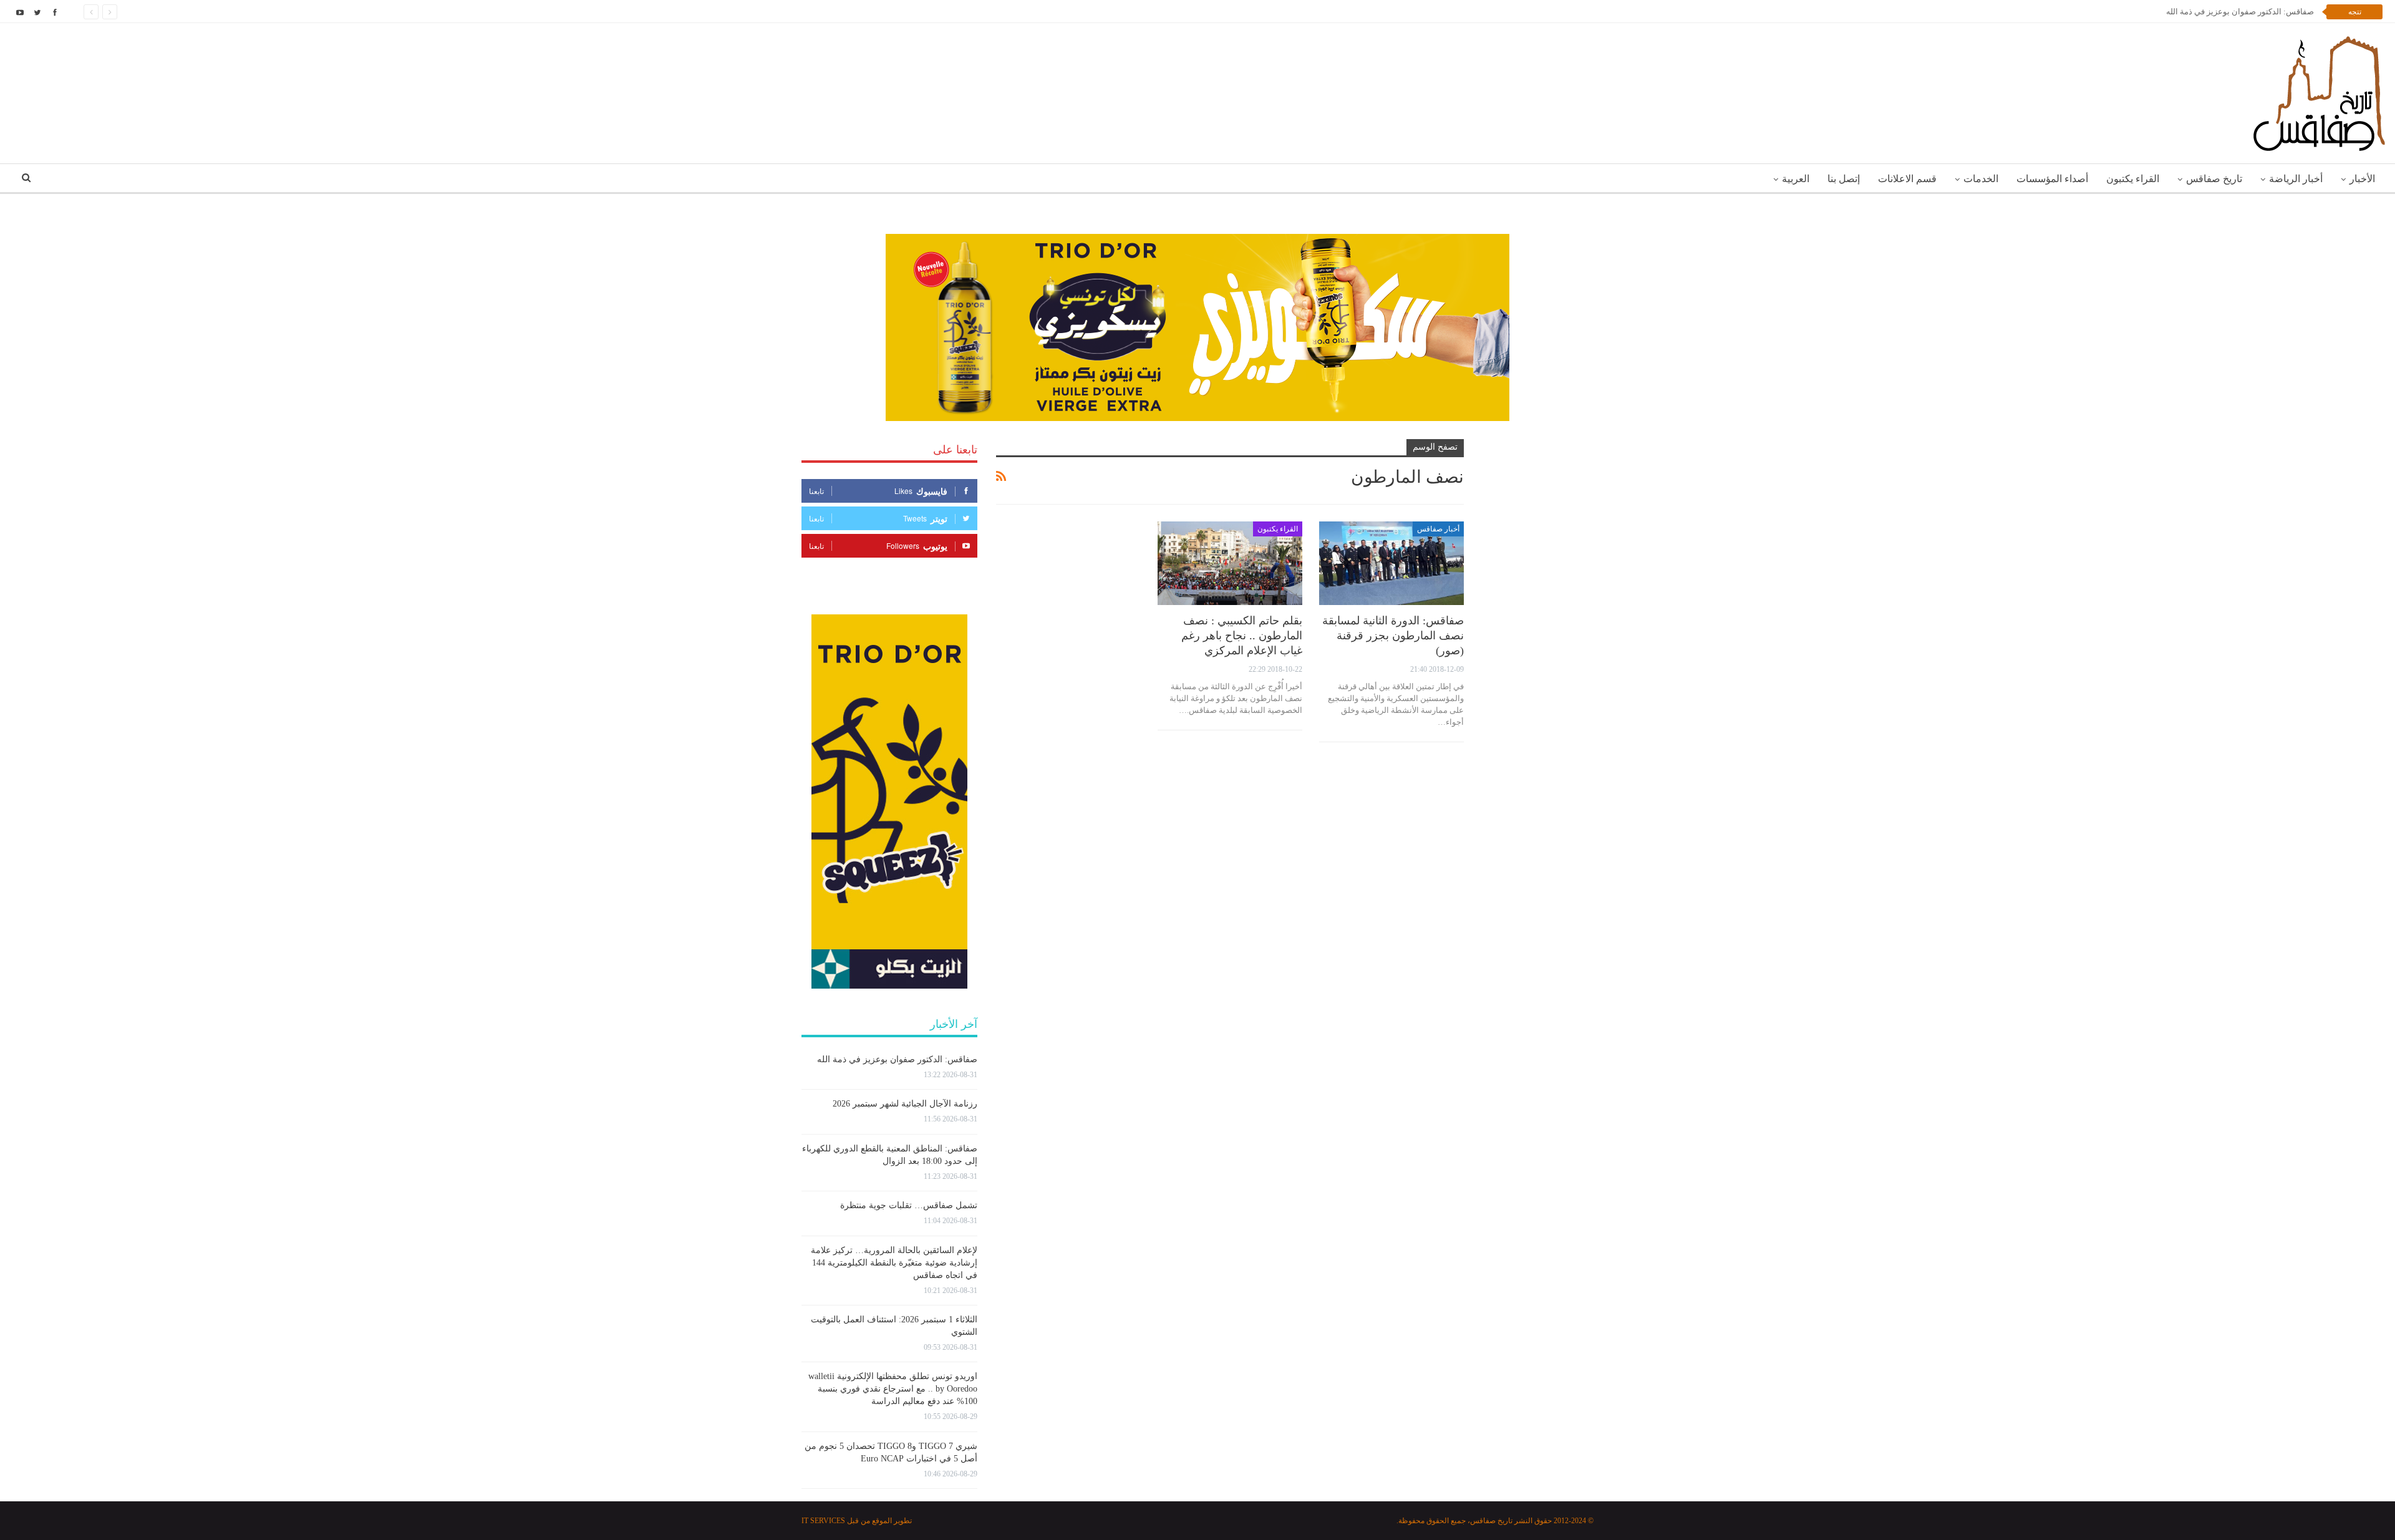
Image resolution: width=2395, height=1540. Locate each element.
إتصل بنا (1844, 179)
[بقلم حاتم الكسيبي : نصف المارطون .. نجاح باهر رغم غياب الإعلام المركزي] (1230, 564)
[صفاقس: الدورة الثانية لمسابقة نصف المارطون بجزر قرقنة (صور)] (1391, 564)
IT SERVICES (823, 1521)
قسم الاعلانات (1907, 179)
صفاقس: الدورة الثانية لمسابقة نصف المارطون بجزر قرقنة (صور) (1393, 636)
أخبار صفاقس (1438, 529)
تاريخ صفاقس (2214, 179)
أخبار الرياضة (2296, 179)
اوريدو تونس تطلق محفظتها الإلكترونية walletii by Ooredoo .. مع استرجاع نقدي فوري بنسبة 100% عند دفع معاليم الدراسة (893, 1389)
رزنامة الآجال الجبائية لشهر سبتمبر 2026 (2246, 12)
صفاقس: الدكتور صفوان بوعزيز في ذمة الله (897, 1059)
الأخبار (2362, 179)
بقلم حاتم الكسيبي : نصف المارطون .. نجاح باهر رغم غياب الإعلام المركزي (1242, 636)
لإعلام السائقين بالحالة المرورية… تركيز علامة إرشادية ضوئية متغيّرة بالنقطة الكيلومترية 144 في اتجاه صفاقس (894, 1263)
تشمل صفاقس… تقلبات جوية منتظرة (909, 1205)
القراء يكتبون (2133, 179)
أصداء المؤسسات (2052, 179)
